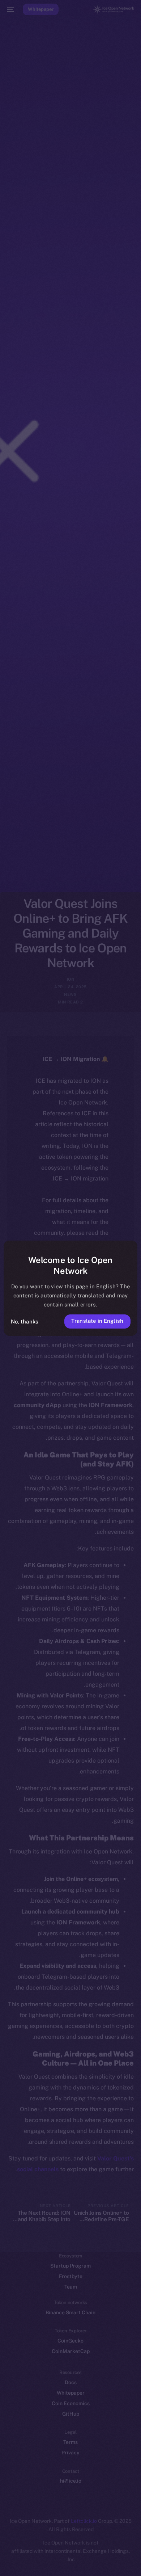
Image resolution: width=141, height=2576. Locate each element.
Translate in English (97, 1321)
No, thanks (25, 1321)
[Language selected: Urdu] (63, 2562)
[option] (119, 2554)
